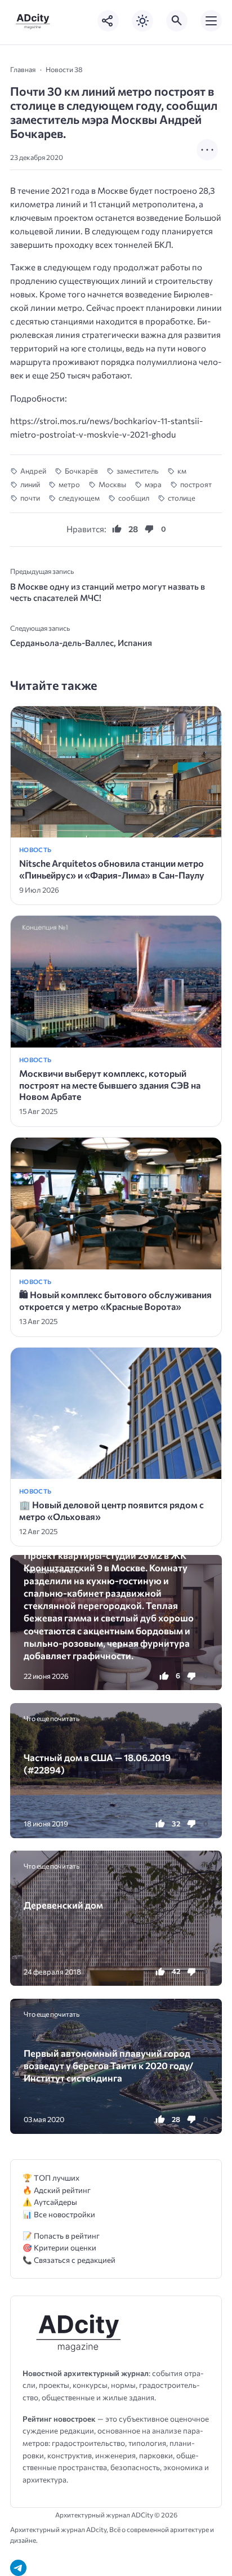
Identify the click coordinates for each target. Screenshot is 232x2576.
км (182, 471)
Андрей (33, 471)
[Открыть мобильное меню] (211, 21)
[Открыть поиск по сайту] (177, 21)
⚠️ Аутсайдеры (50, 2202)
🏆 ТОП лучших (51, 2178)
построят (196, 484)
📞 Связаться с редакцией (69, 2260)
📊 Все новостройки (59, 2214)
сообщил (134, 498)
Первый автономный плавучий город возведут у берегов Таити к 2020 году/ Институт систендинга (108, 2065)
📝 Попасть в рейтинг (61, 2236)
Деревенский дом (63, 1905)
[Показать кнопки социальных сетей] (108, 21)
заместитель (138, 471)
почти (30, 498)
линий (30, 484)
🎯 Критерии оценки (59, 2247)
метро (69, 484)
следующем (79, 498)
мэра (153, 484)
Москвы (112, 484)
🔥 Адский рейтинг (57, 2190)
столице (182, 498)
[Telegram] (18, 2568)
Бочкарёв (81, 471)
